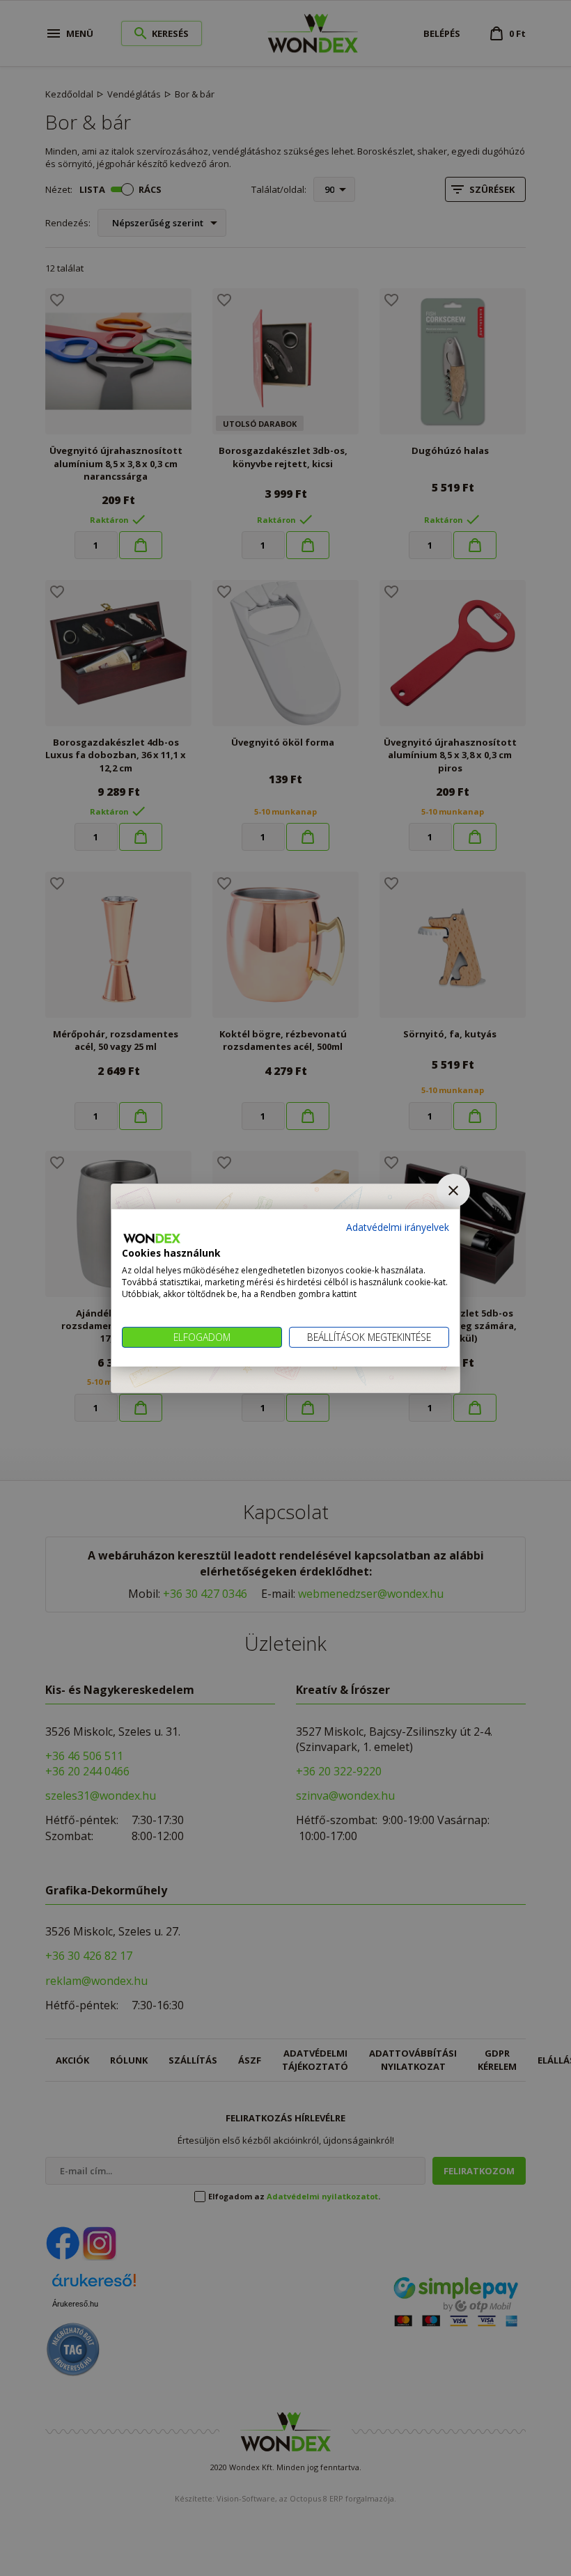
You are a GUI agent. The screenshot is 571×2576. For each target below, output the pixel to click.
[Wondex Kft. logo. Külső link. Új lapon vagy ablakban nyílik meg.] (152, 1239)
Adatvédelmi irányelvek (398, 1227)
